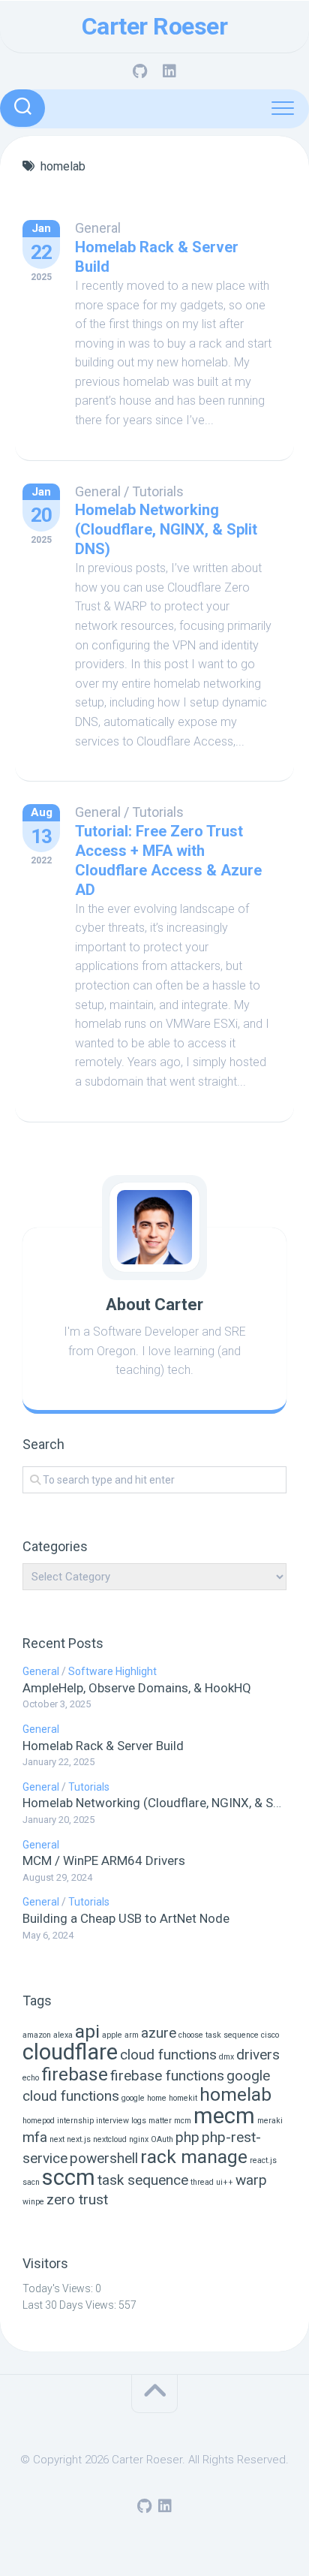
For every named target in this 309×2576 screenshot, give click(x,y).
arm (132, 2035)
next (57, 2139)
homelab (235, 2094)
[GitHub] (139, 71)
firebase (75, 2074)
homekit (183, 2098)
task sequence (143, 2180)
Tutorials (158, 491)
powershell (104, 2158)
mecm (224, 2116)
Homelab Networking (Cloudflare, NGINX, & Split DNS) (166, 529)
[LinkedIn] (169, 71)
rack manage (194, 2157)
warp (251, 2180)
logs (139, 2121)
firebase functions (167, 2076)
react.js (263, 2160)
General (98, 228)
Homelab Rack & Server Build (103, 1746)
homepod (39, 2121)
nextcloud (110, 2139)
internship (75, 2121)
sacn (31, 2182)
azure (159, 2033)
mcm (183, 2121)
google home (144, 2098)
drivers (258, 2055)
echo (31, 2078)
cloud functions (168, 2055)
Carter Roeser (155, 26)
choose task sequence (219, 2035)
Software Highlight (112, 1671)
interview (112, 2121)
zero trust (77, 2199)
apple (112, 2035)
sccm (69, 2177)
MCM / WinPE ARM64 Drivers (104, 1860)
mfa (35, 2137)
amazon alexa (48, 2035)
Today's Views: (59, 2288)
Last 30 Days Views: (70, 2305)
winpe (33, 2202)
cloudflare (70, 2052)
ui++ (225, 2182)
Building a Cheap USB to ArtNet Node (126, 1918)
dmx (226, 2057)
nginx (139, 2139)
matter (160, 2121)
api (87, 2031)
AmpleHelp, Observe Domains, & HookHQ (137, 1688)
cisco (270, 2035)
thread (202, 2182)
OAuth (162, 2139)
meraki (270, 2121)
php (187, 2137)
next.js (79, 2139)
